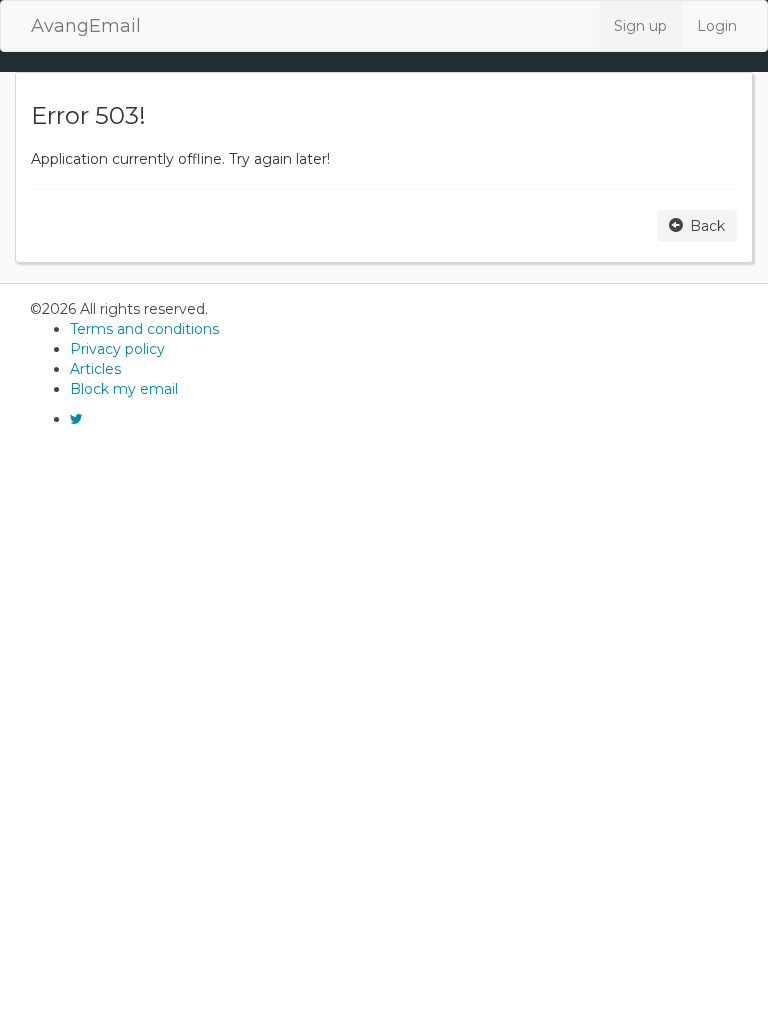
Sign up (640, 26)
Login (717, 26)
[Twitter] (76, 419)
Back (705, 226)
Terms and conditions (144, 329)
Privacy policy (117, 349)
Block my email (124, 389)
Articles (95, 369)
